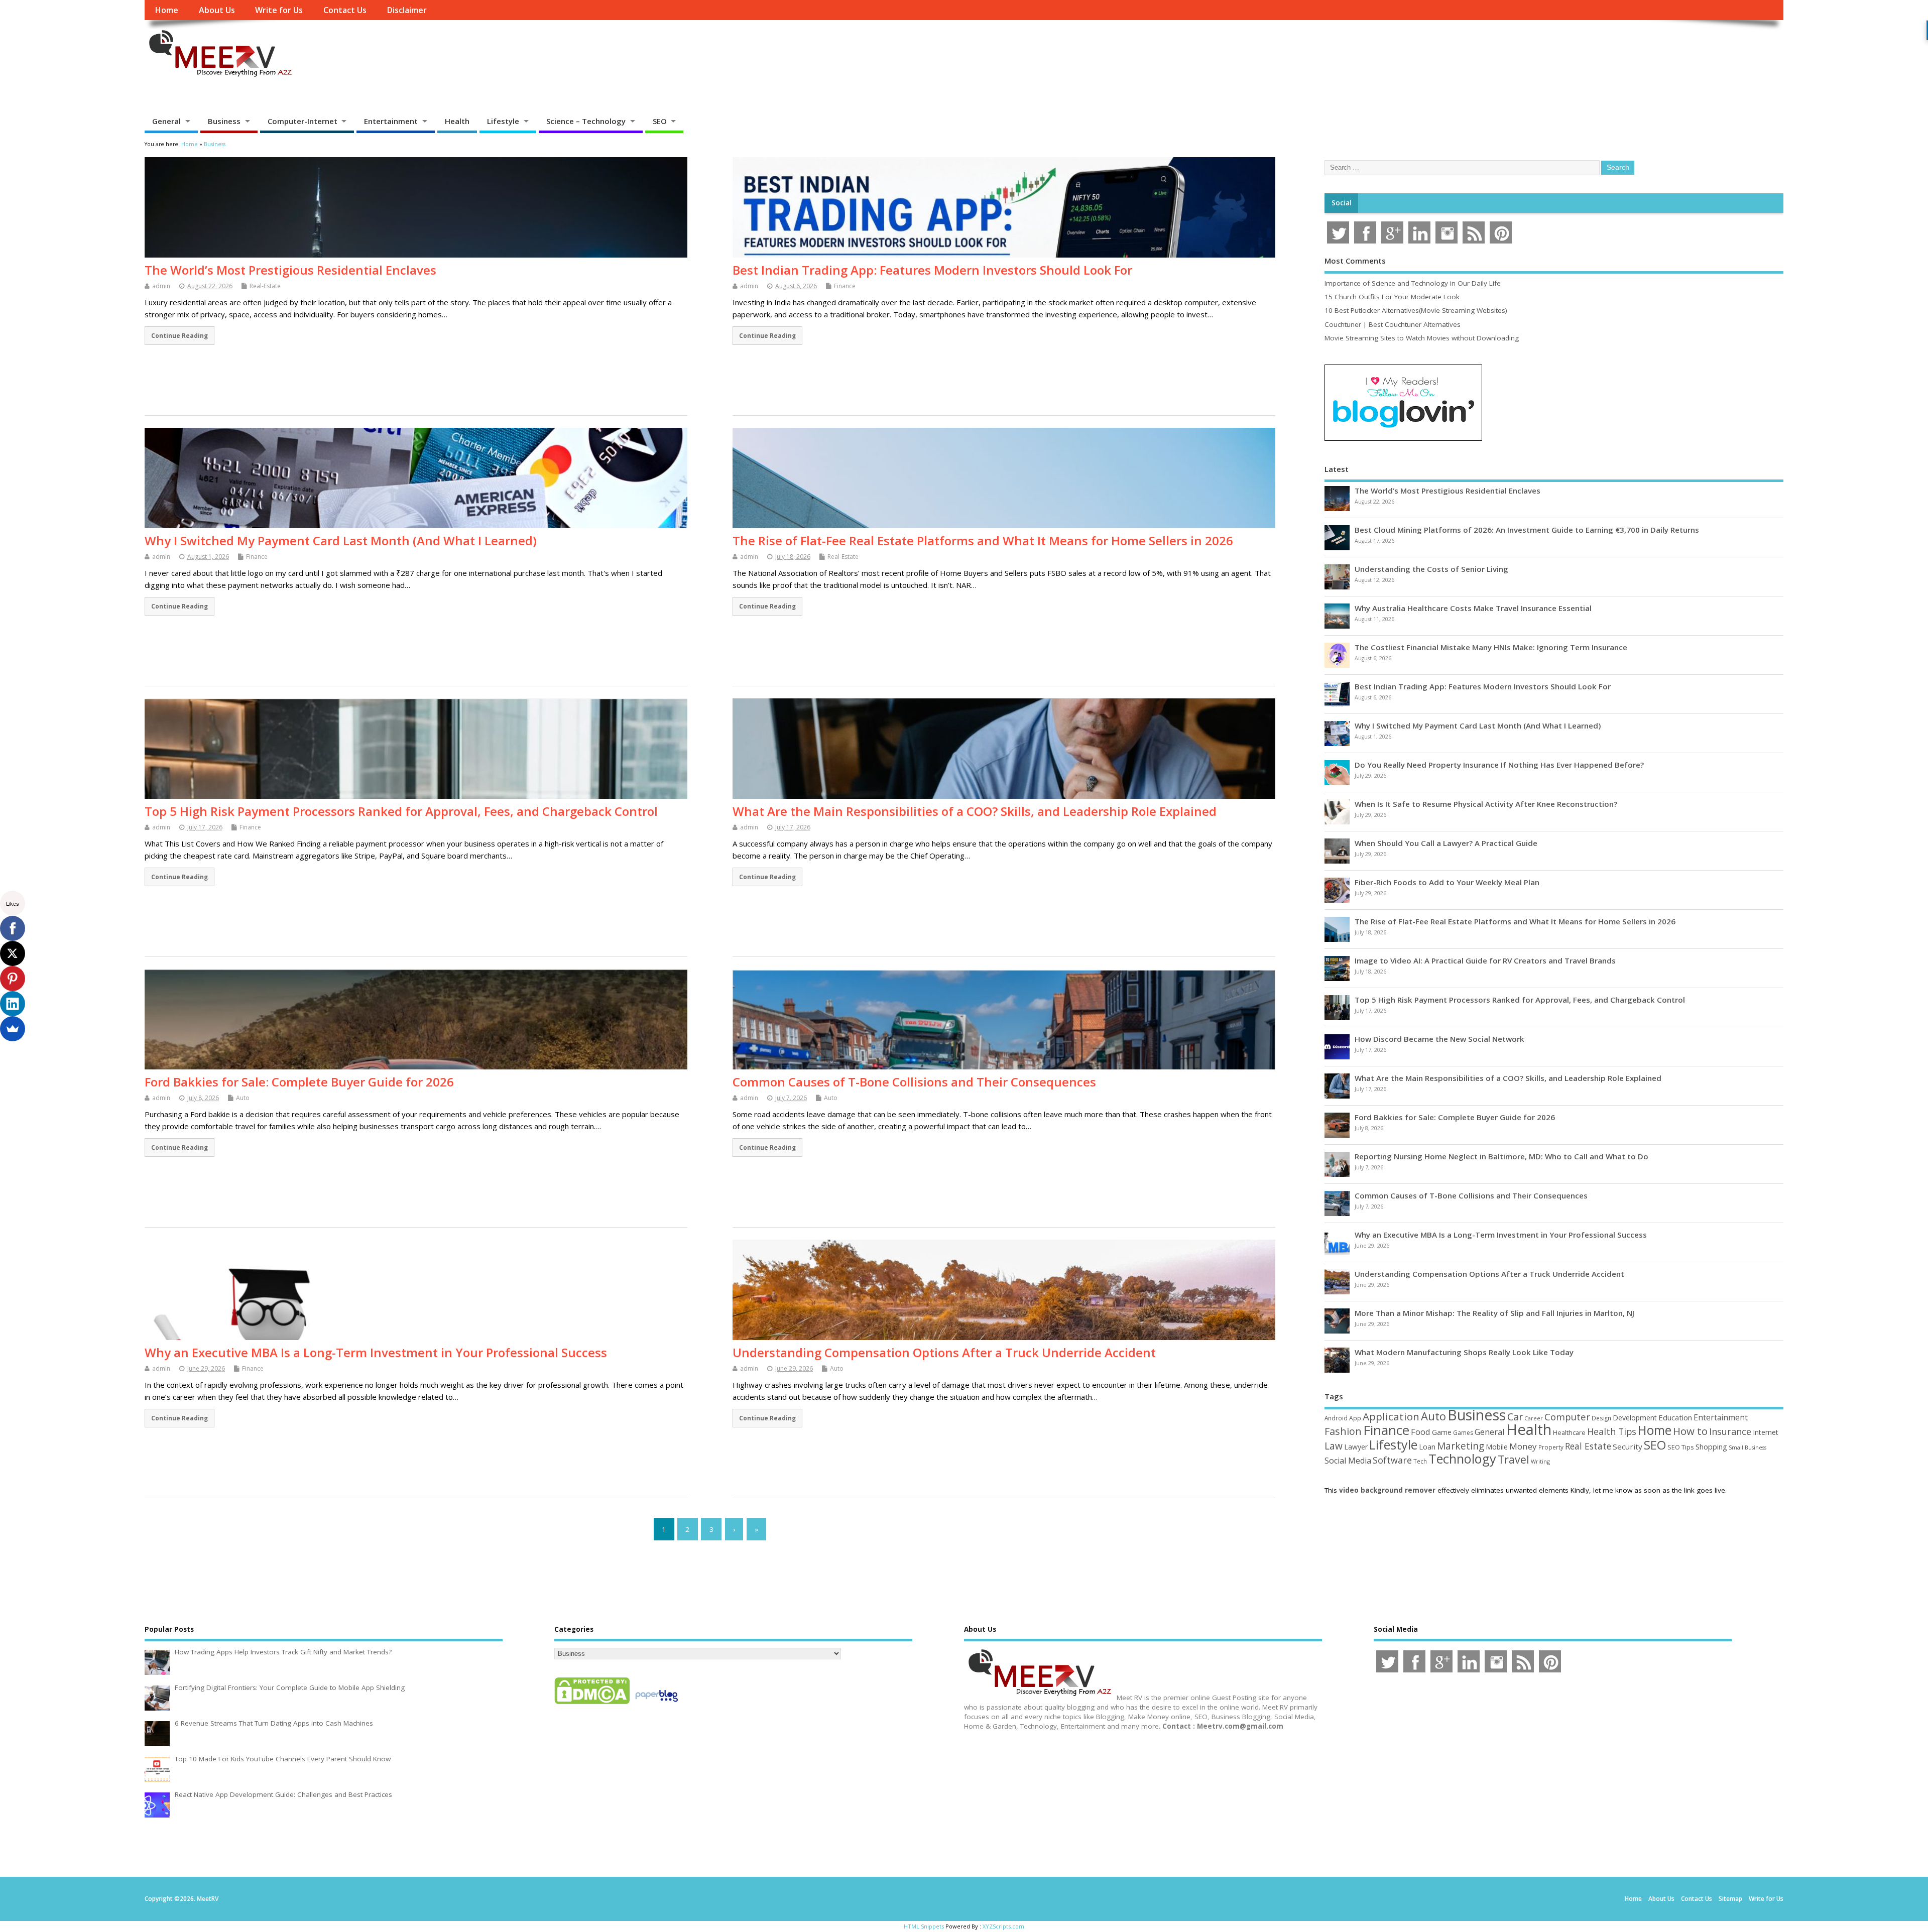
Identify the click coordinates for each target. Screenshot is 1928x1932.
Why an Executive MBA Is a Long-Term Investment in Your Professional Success (376, 1352)
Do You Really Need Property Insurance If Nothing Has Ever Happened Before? (1499, 765)
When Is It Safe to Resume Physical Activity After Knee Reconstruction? (1486, 804)
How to (1690, 1431)
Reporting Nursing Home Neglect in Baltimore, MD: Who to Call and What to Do (1501, 1156)
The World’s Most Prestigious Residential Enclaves (290, 270)
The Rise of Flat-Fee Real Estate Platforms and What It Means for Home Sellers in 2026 (983, 540)
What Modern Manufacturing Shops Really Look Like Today (1464, 1352)
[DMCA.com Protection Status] (592, 1704)
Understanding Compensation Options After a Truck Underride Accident (944, 1352)
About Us (217, 10)
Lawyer (1356, 1447)
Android (1336, 1418)
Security (1628, 1446)
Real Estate (1588, 1446)
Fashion (1343, 1431)
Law (1334, 1446)
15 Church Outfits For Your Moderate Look (1392, 297)
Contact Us (345, 10)
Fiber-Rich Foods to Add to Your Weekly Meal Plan (1447, 882)
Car (1515, 1417)
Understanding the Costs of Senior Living (1431, 569)
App (1355, 1418)
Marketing (1461, 1446)
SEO (660, 121)
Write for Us (279, 10)
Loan (1427, 1446)
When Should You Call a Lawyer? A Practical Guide (1446, 843)
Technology (1462, 1459)
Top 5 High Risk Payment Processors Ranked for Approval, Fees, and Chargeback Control (401, 811)
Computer (1567, 1417)
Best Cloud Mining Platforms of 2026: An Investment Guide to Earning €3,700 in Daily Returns (1527, 530)
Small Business (1748, 1447)
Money (1523, 1446)
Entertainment (391, 121)
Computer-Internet (303, 121)
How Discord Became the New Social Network (1439, 1039)
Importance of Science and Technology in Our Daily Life (1413, 283)
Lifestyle (503, 121)
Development (1635, 1418)
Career (1534, 1418)
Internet (1766, 1432)
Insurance (1730, 1431)
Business (224, 121)
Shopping (1711, 1447)
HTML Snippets (924, 1926)
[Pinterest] (13, 979)
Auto (243, 1098)
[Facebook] (13, 928)
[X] (13, 953)
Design (1601, 1418)
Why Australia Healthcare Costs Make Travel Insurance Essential (1473, 608)
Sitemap (1730, 1899)
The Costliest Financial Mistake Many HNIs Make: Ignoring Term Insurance (1491, 647)
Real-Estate (265, 286)
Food (1421, 1432)
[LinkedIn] (13, 1004)
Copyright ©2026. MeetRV (182, 1899)
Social (1342, 203)
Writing (1540, 1461)
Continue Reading (179, 335)
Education (1675, 1417)
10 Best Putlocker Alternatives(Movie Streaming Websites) (1416, 310)
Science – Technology (586, 121)
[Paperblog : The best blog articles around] (656, 1704)
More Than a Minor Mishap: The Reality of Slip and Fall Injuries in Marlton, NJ (1494, 1313)
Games (1463, 1433)
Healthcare (1569, 1432)
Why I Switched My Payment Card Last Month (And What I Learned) (341, 540)
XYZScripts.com (1003, 1926)
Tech (1420, 1461)
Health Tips (1612, 1431)
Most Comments (1355, 261)
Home (166, 10)
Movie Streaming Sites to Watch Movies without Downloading (1422, 338)
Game (1442, 1432)
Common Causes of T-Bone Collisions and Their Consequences (914, 1082)
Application (1391, 1416)
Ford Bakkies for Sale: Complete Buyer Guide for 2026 (299, 1082)
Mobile (1497, 1447)
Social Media (1348, 1461)
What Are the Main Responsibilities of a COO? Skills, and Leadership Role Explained (975, 811)
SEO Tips (1681, 1447)
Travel (1514, 1459)
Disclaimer (407, 10)
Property (1551, 1447)
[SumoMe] (13, 1029)
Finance (845, 286)
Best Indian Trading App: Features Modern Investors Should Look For (932, 270)
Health (457, 121)
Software (1392, 1460)
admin (161, 286)
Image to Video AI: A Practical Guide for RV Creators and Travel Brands (1485, 960)
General (166, 121)
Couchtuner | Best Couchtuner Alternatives (1393, 324)
